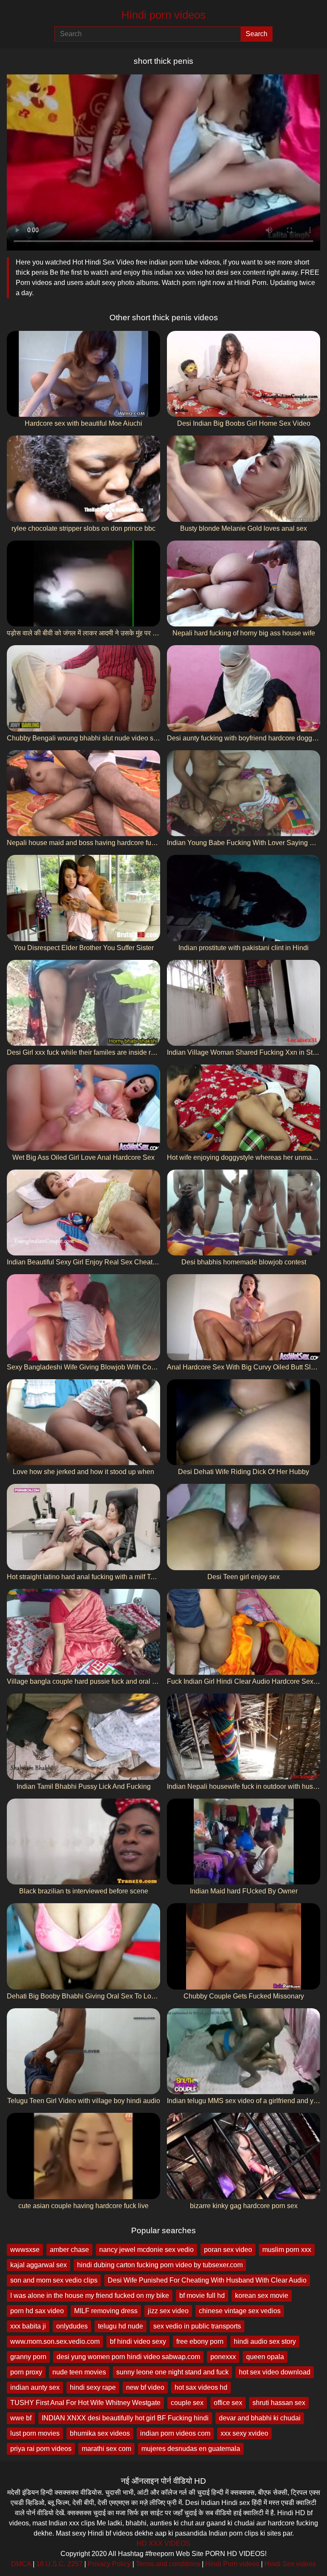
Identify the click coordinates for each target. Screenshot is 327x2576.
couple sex (187, 2403)
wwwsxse (25, 2250)
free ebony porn (200, 2341)
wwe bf (21, 2418)
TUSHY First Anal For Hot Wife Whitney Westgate (85, 2403)
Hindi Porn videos (232, 2564)
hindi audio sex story (265, 2341)
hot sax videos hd (201, 2387)
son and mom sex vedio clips (54, 2280)
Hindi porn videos (163, 15)
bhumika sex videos (100, 2433)
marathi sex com (106, 2449)
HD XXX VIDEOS (163, 2543)
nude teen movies (79, 2372)
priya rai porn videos (41, 2449)
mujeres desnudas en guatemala (191, 2449)
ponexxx (223, 2357)
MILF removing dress (106, 2311)
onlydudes (72, 2326)
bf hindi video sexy (138, 2341)
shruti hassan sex (279, 2403)
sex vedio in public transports (197, 2326)
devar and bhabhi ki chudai (260, 2418)
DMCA (21, 2564)
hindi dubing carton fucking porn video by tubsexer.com (160, 2265)
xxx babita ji (28, 2326)
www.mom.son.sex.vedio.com (55, 2341)
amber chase (69, 2250)
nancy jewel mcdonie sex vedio (146, 2250)
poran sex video (228, 2250)
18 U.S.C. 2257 (59, 2564)
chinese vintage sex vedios (240, 2311)
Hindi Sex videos (290, 2564)
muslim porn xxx (287, 2250)
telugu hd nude (120, 2326)
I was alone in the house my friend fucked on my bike (90, 2296)
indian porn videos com (175, 2433)
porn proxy (26, 2372)
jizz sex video (168, 2311)
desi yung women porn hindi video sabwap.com (128, 2357)
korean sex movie (262, 2296)
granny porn (28, 2357)
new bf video (145, 2387)
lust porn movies (35, 2433)
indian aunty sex (35, 2387)
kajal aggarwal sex (39, 2265)
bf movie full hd (202, 2296)
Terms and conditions (168, 2564)
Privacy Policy (109, 2564)
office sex (228, 2403)
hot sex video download (275, 2372)
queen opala (265, 2357)
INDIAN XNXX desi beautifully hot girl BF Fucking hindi (125, 2418)
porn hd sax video (37, 2311)
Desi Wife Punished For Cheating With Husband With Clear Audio (207, 2280)
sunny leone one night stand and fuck (172, 2372)
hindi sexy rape (93, 2387)
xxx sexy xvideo (244, 2433)
